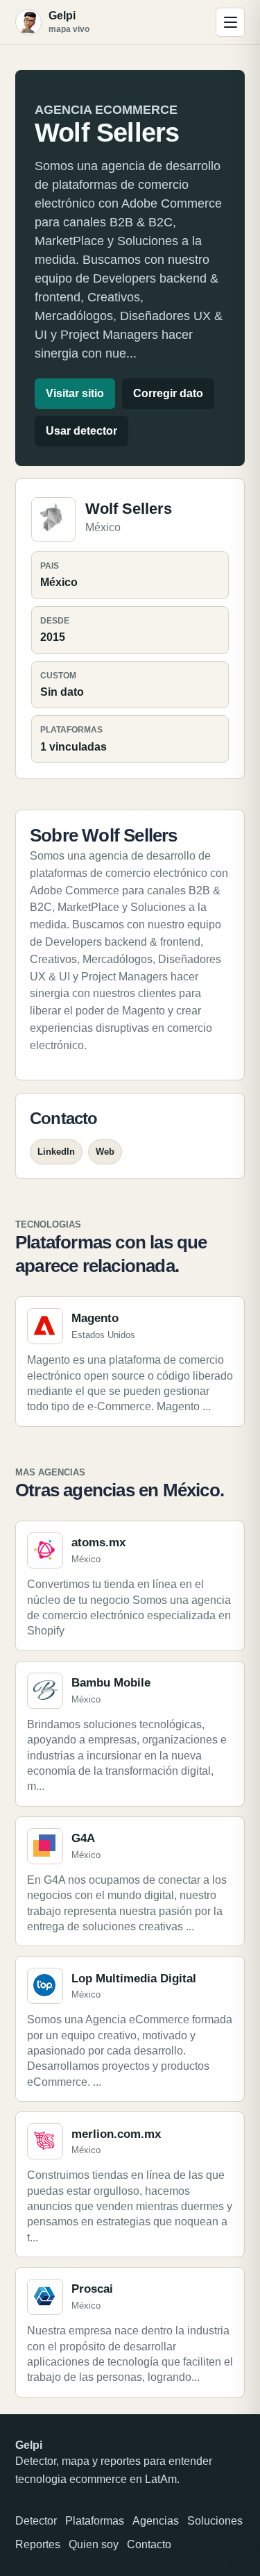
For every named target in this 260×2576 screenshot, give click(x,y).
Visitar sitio (75, 393)
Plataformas (95, 2521)
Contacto (149, 2544)
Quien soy (94, 2544)
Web (105, 1152)
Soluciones (215, 2521)
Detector (36, 2521)
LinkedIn (56, 1152)
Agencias (156, 2521)
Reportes (38, 2544)
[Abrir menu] (230, 22)
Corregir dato (168, 393)
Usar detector (81, 431)
